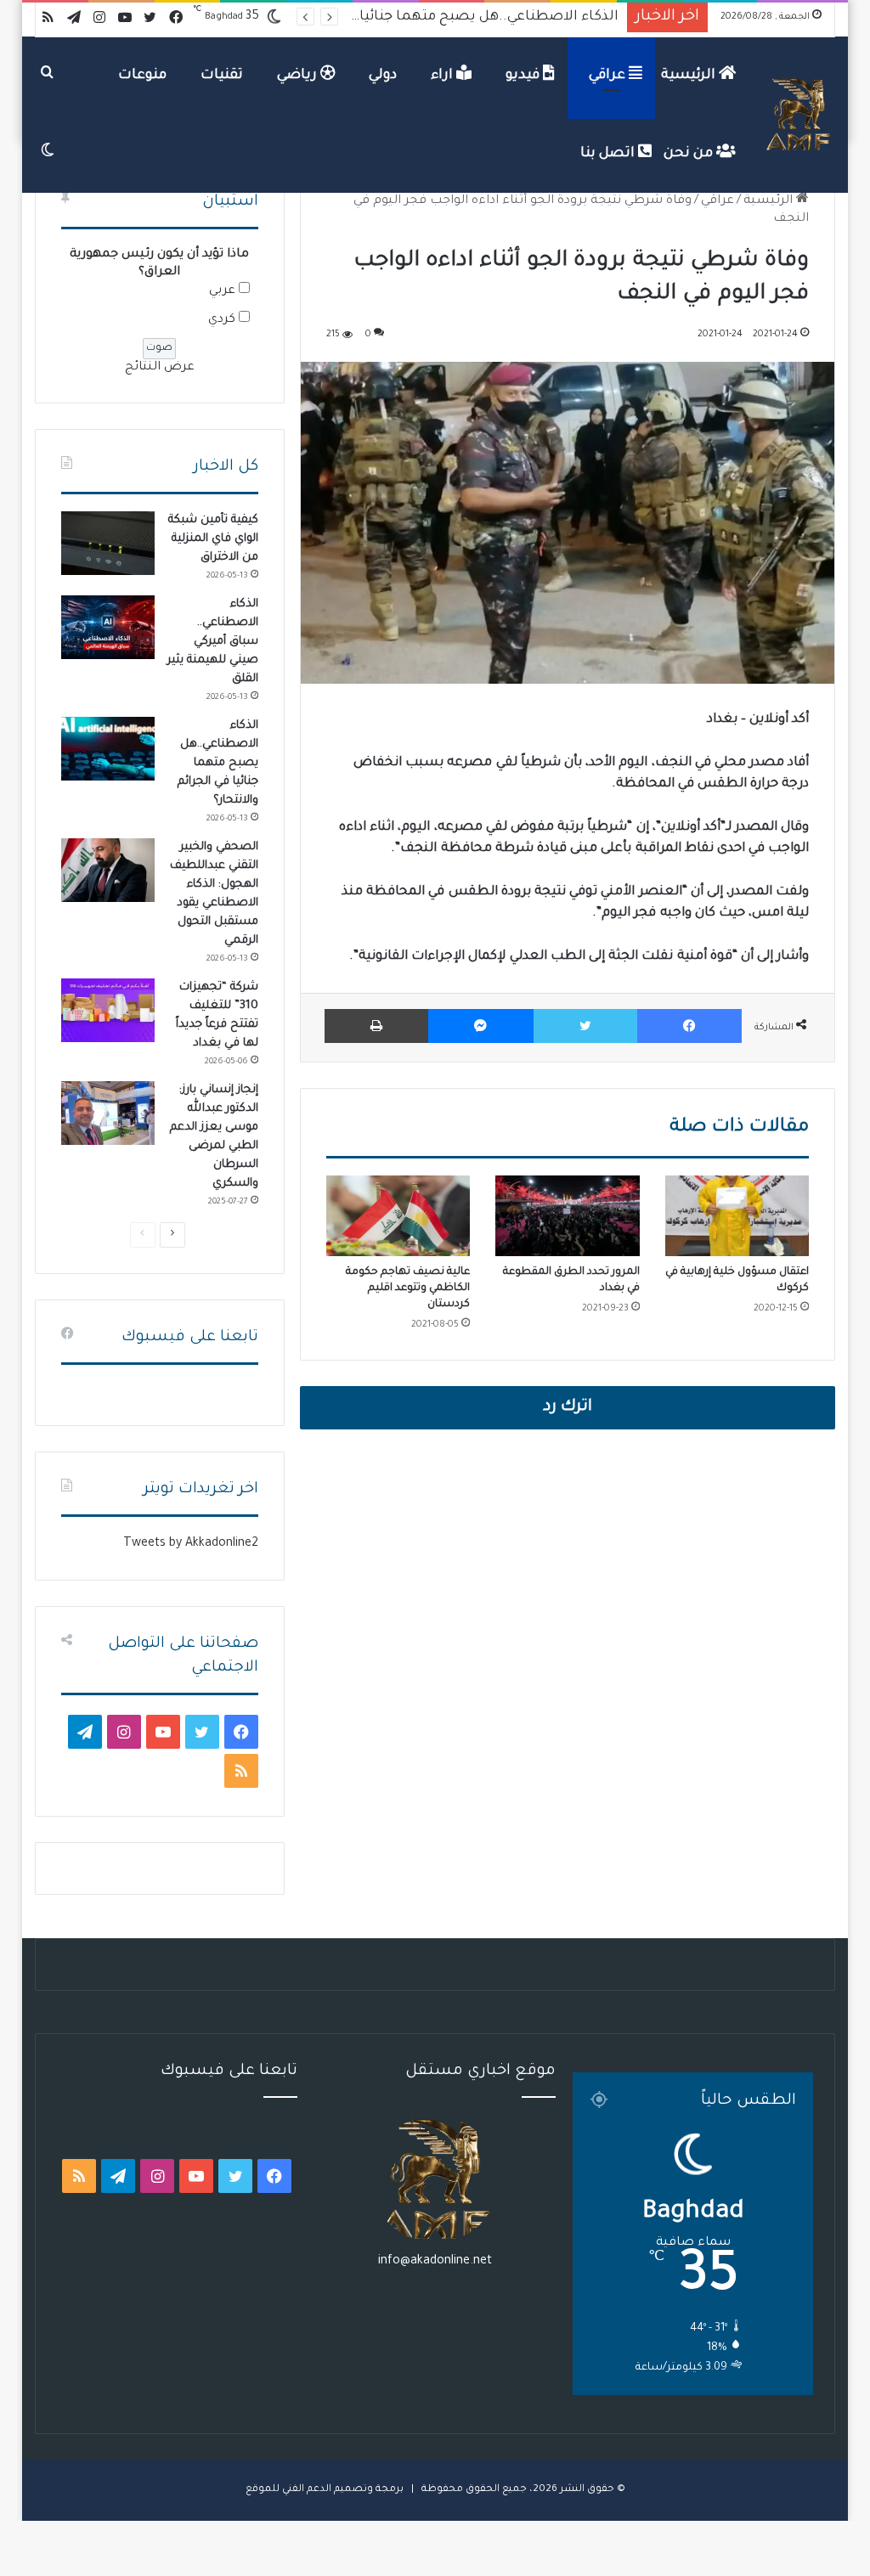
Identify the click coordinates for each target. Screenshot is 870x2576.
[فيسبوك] (689, 1026)
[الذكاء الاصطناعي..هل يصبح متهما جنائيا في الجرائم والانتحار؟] (108, 749)
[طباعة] (376, 1026)
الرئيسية (690, 76)
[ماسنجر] (480, 1026)
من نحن (690, 154)
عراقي (609, 76)
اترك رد (568, 1407)
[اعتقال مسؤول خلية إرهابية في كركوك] (737, 1216)
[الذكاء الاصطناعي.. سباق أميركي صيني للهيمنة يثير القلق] (108, 627)
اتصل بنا (609, 154)
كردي (222, 320)
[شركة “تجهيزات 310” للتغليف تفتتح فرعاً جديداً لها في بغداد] (108, 1010)
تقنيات (222, 76)
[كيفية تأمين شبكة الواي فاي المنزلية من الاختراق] (108, 543)
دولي (383, 76)
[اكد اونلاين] (799, 115)
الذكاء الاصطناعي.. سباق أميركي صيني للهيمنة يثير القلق (213, 642)
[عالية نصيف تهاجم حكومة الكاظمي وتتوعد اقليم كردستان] (398, 1216)
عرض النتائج (160, 368)
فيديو (524, 76)
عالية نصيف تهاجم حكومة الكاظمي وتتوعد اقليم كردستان (408, 1288)
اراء (443, 76)
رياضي (299, 76)
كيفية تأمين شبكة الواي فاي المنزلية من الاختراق (213, 539)
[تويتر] (585, 1026)
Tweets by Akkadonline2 (191, 1544)
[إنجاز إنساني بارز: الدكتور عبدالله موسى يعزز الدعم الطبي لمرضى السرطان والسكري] (108, 1113)
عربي (222, 291)
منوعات (142, 76)
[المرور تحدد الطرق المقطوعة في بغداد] (568, 1216)
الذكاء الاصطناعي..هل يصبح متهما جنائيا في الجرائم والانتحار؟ (218, 763)
